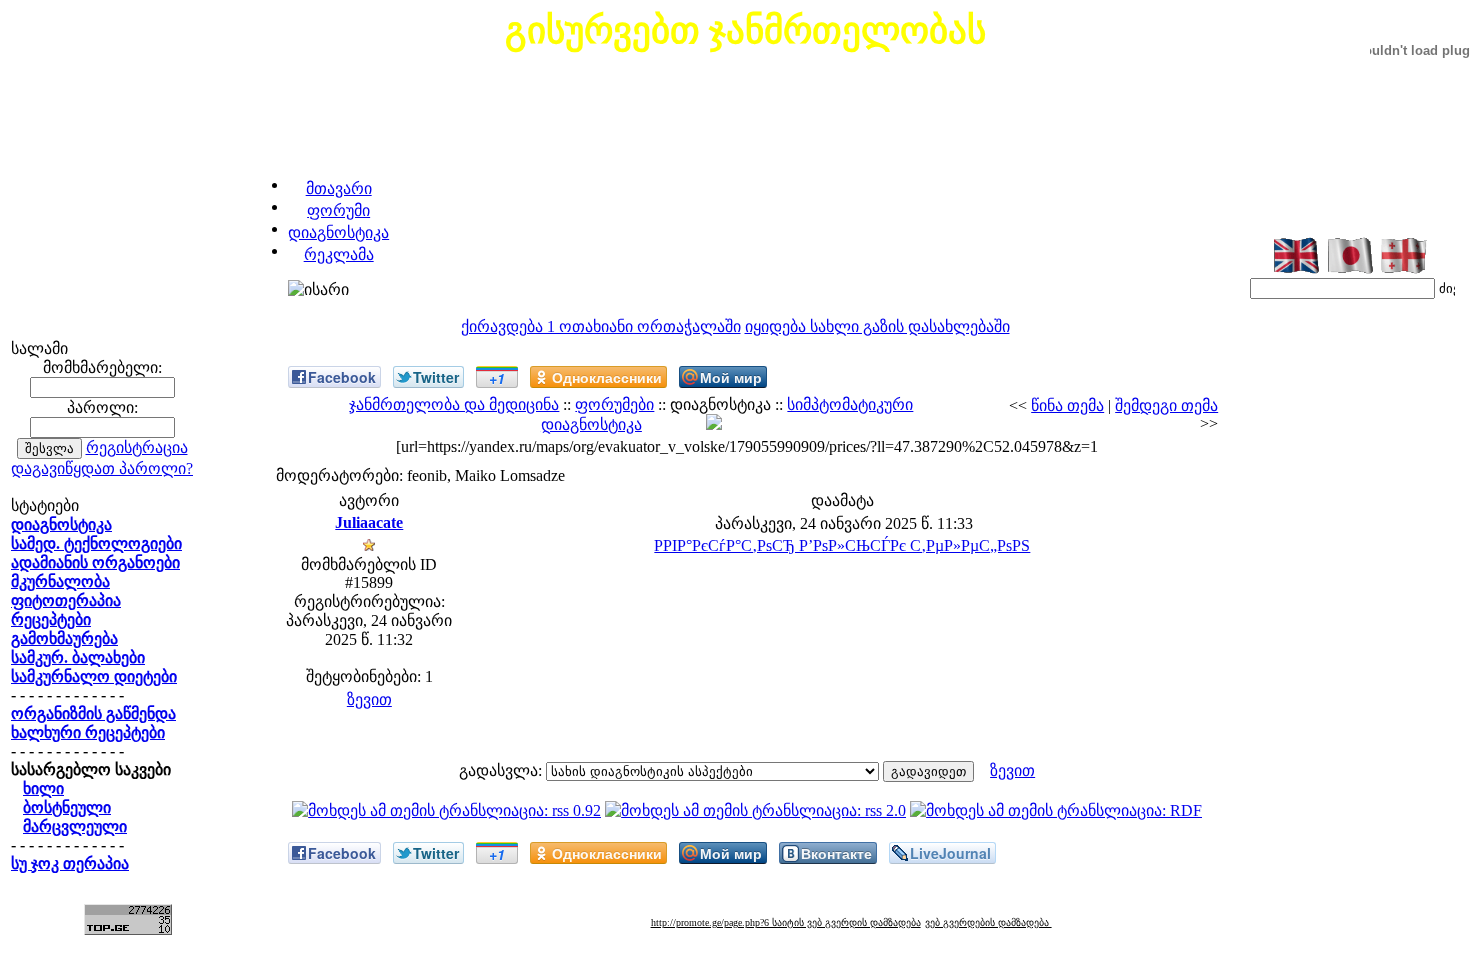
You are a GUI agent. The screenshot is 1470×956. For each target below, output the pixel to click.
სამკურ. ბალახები (78, 657)
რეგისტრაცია (137, 447)
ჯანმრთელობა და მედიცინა (454, 404)
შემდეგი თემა (1166, 405)
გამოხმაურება (64, 638)
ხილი (43, 788)
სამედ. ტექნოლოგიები (96, 543)
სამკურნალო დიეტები (94, 676)
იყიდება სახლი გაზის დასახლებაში (877, 326)
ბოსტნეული (67, 807)
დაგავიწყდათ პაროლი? (102, 468)
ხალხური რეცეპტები (88, 732)
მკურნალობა (60, 581)
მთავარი (339, 188)
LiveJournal (950, 853)
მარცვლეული (75, 826)
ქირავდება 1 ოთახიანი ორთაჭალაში (601, 326)
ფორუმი (338, 210)
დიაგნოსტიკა (338, 232)
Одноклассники (607, 377)
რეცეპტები (51, 619)
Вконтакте (836, 853)
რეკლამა (339, 254)
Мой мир (731, 377)
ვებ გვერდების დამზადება (988, 922)
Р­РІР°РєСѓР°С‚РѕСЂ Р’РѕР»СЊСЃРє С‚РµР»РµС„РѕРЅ (842, 545)
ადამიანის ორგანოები (95, 562)
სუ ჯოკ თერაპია (70, 863)
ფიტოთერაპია (66, 600)
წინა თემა (1067, 405)
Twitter (436, 377)
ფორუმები (614, 404)
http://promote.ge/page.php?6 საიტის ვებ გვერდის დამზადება (786, 922)
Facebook (342, 377)
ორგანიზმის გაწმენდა (93, 713)
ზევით (369, 699)
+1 (497, 378)
